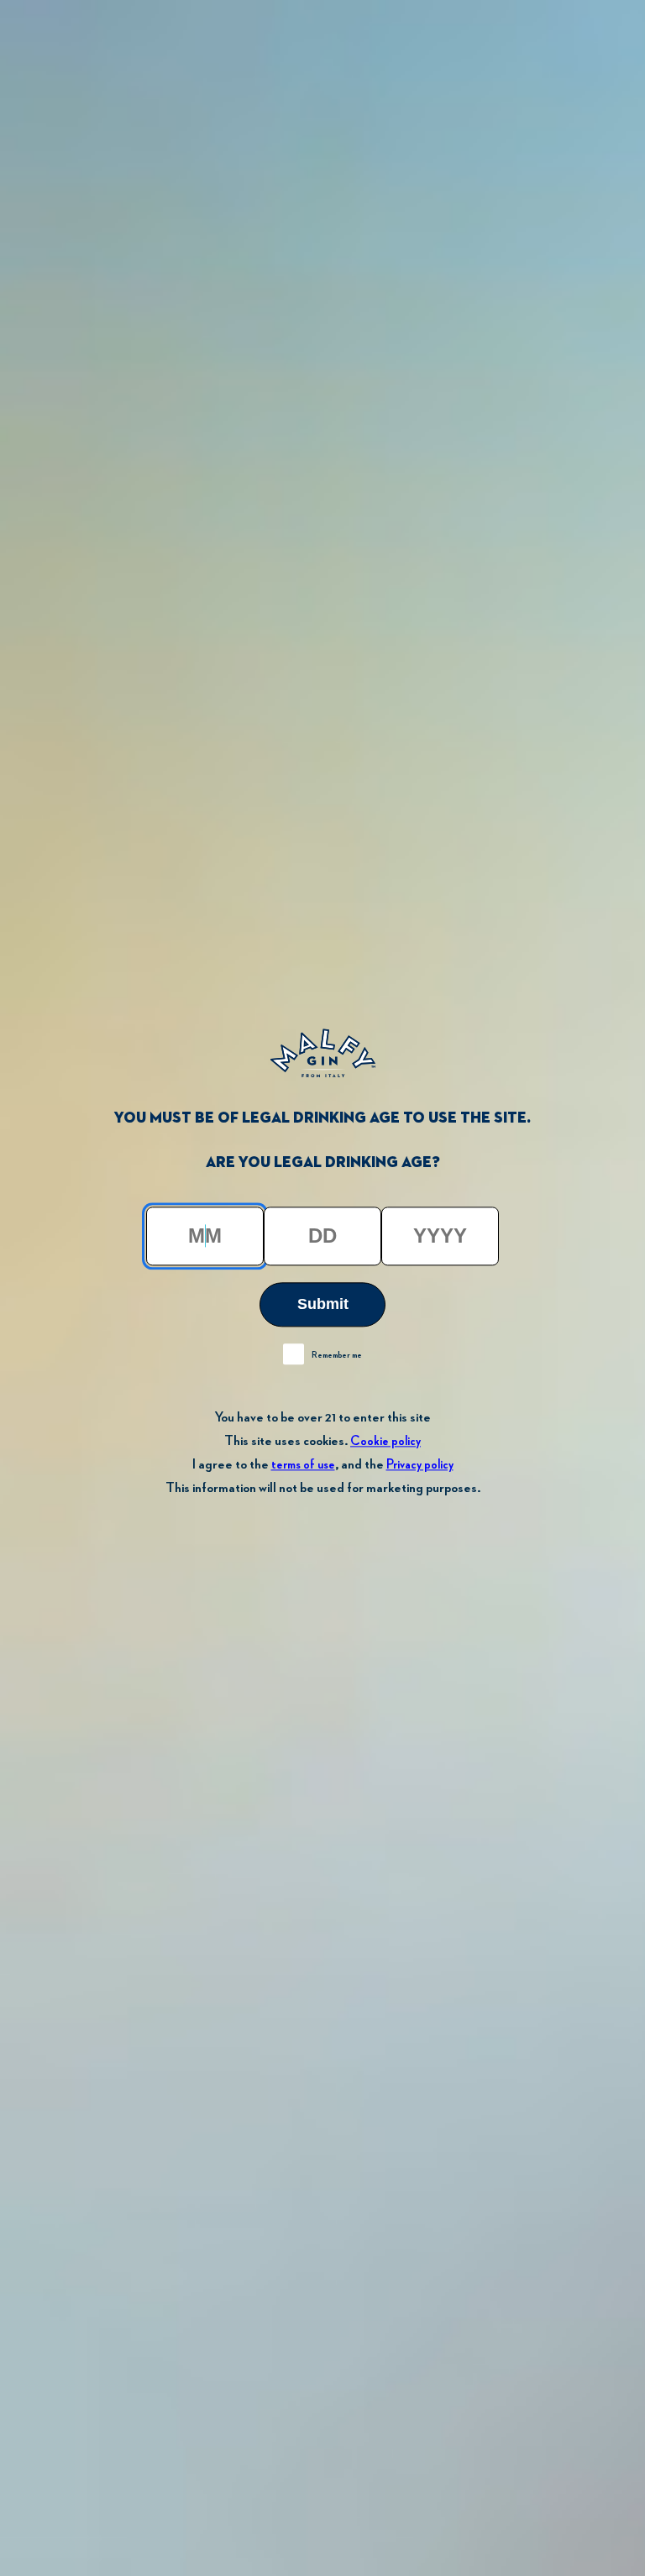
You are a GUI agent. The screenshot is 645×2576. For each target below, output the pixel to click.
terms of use (303, 1465)
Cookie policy (385, 1441)
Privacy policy (420, 1465)
